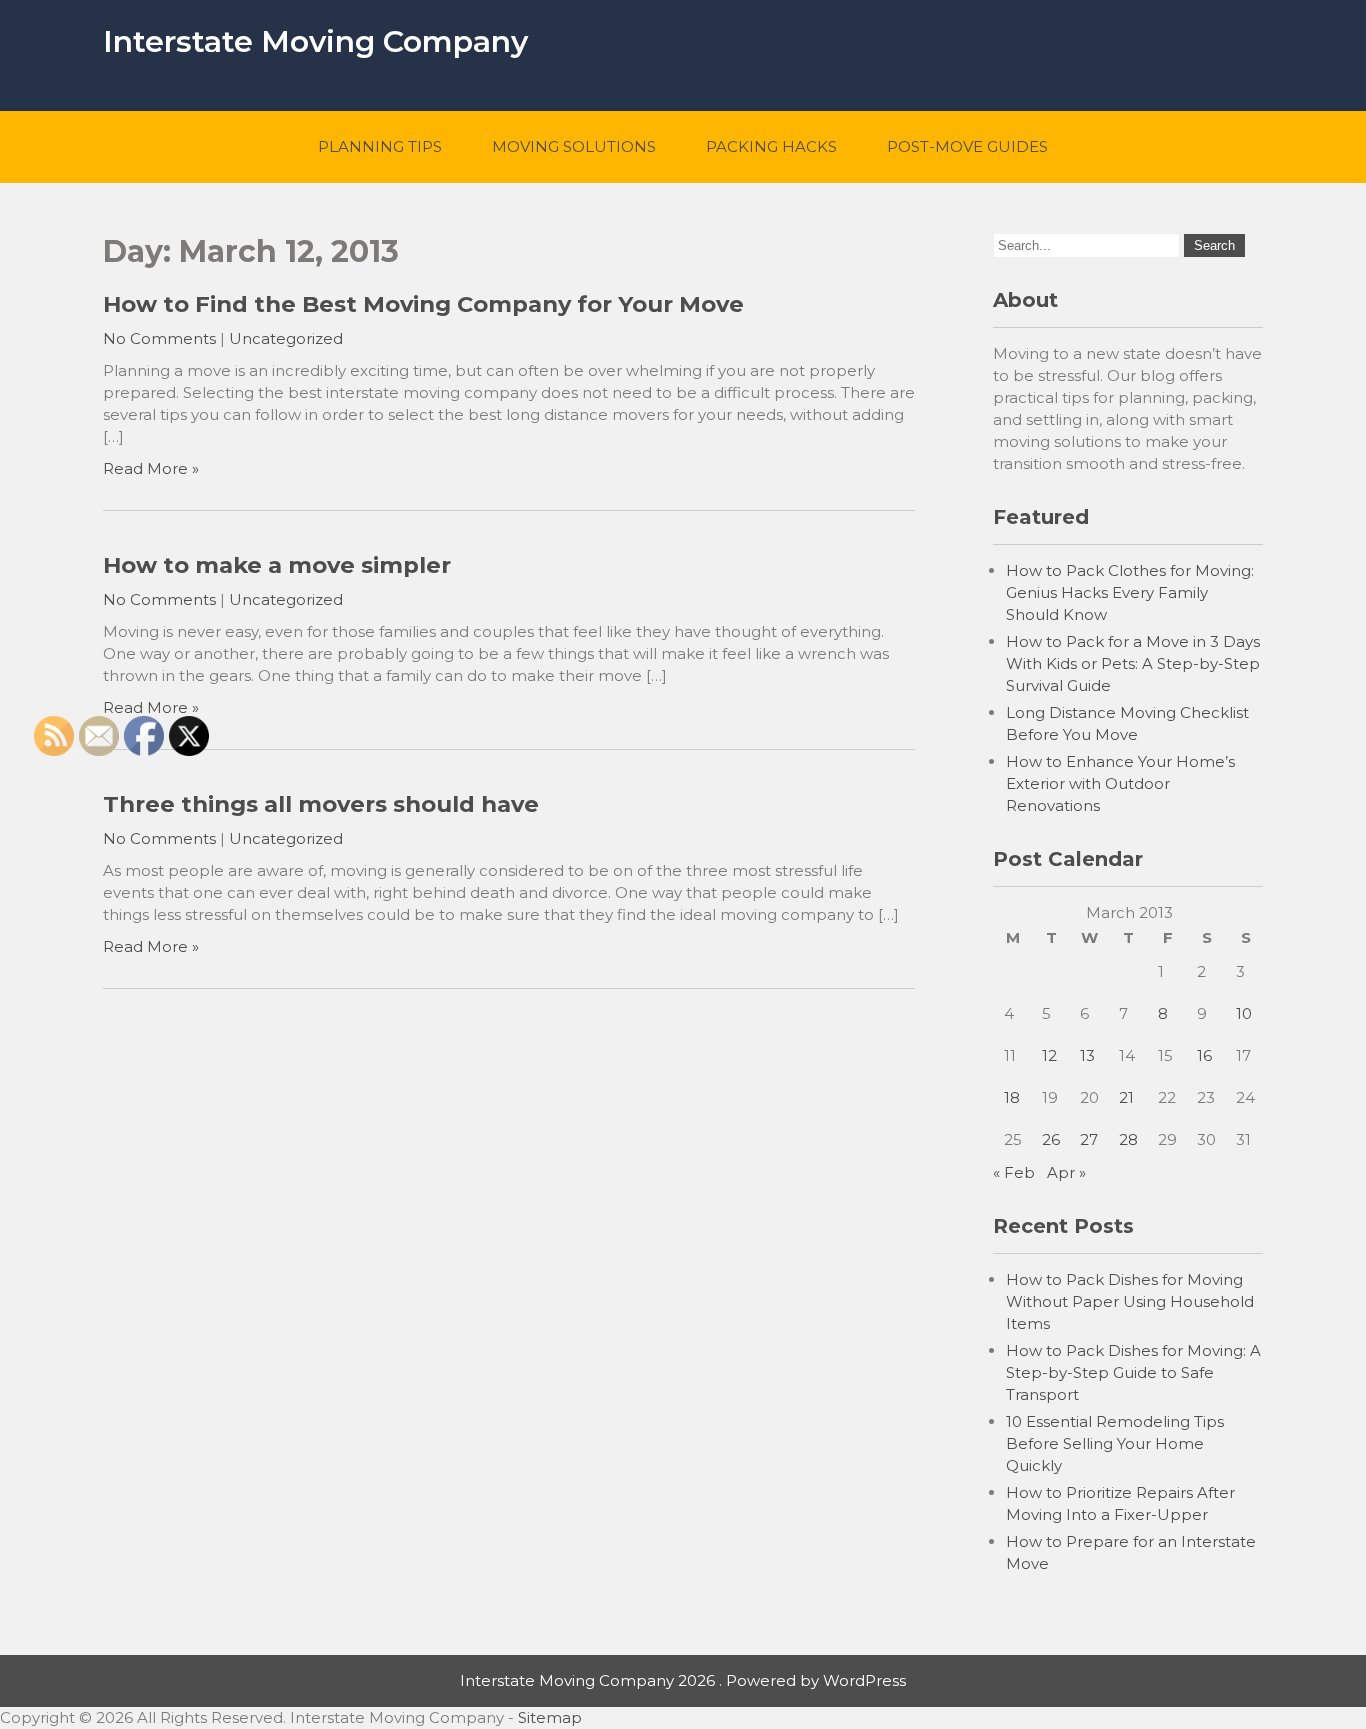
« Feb (1014, 1172)
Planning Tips (380, 146)
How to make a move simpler (277, 565)
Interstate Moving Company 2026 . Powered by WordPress (683, 1680)
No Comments (159, 338)
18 (1012, 1097)
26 (1051, 1139)
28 (1128, 1139)
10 (1244, 1013)
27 (1089, 1139)
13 (1087, 1055)
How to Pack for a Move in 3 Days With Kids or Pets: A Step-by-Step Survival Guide (1133, 663)
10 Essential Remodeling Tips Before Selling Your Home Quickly (1115, 1443)
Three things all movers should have (321, 804)
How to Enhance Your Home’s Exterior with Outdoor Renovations (1120, 783)
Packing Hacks (771, 146)
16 (1204, 1055)
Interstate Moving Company (315, 41)
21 (1126, 1097)
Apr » (1066, 1172)
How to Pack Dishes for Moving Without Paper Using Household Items (1130, 1301)
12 (1049, 1055)
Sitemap (550, 1717)
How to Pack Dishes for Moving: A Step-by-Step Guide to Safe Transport (1133, 1372)
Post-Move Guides (967, 146)
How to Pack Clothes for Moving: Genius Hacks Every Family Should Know (1130, 592)
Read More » (151, 468)
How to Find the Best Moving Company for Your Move (423, 304)
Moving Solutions (574, 146)
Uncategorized (286, 338)
